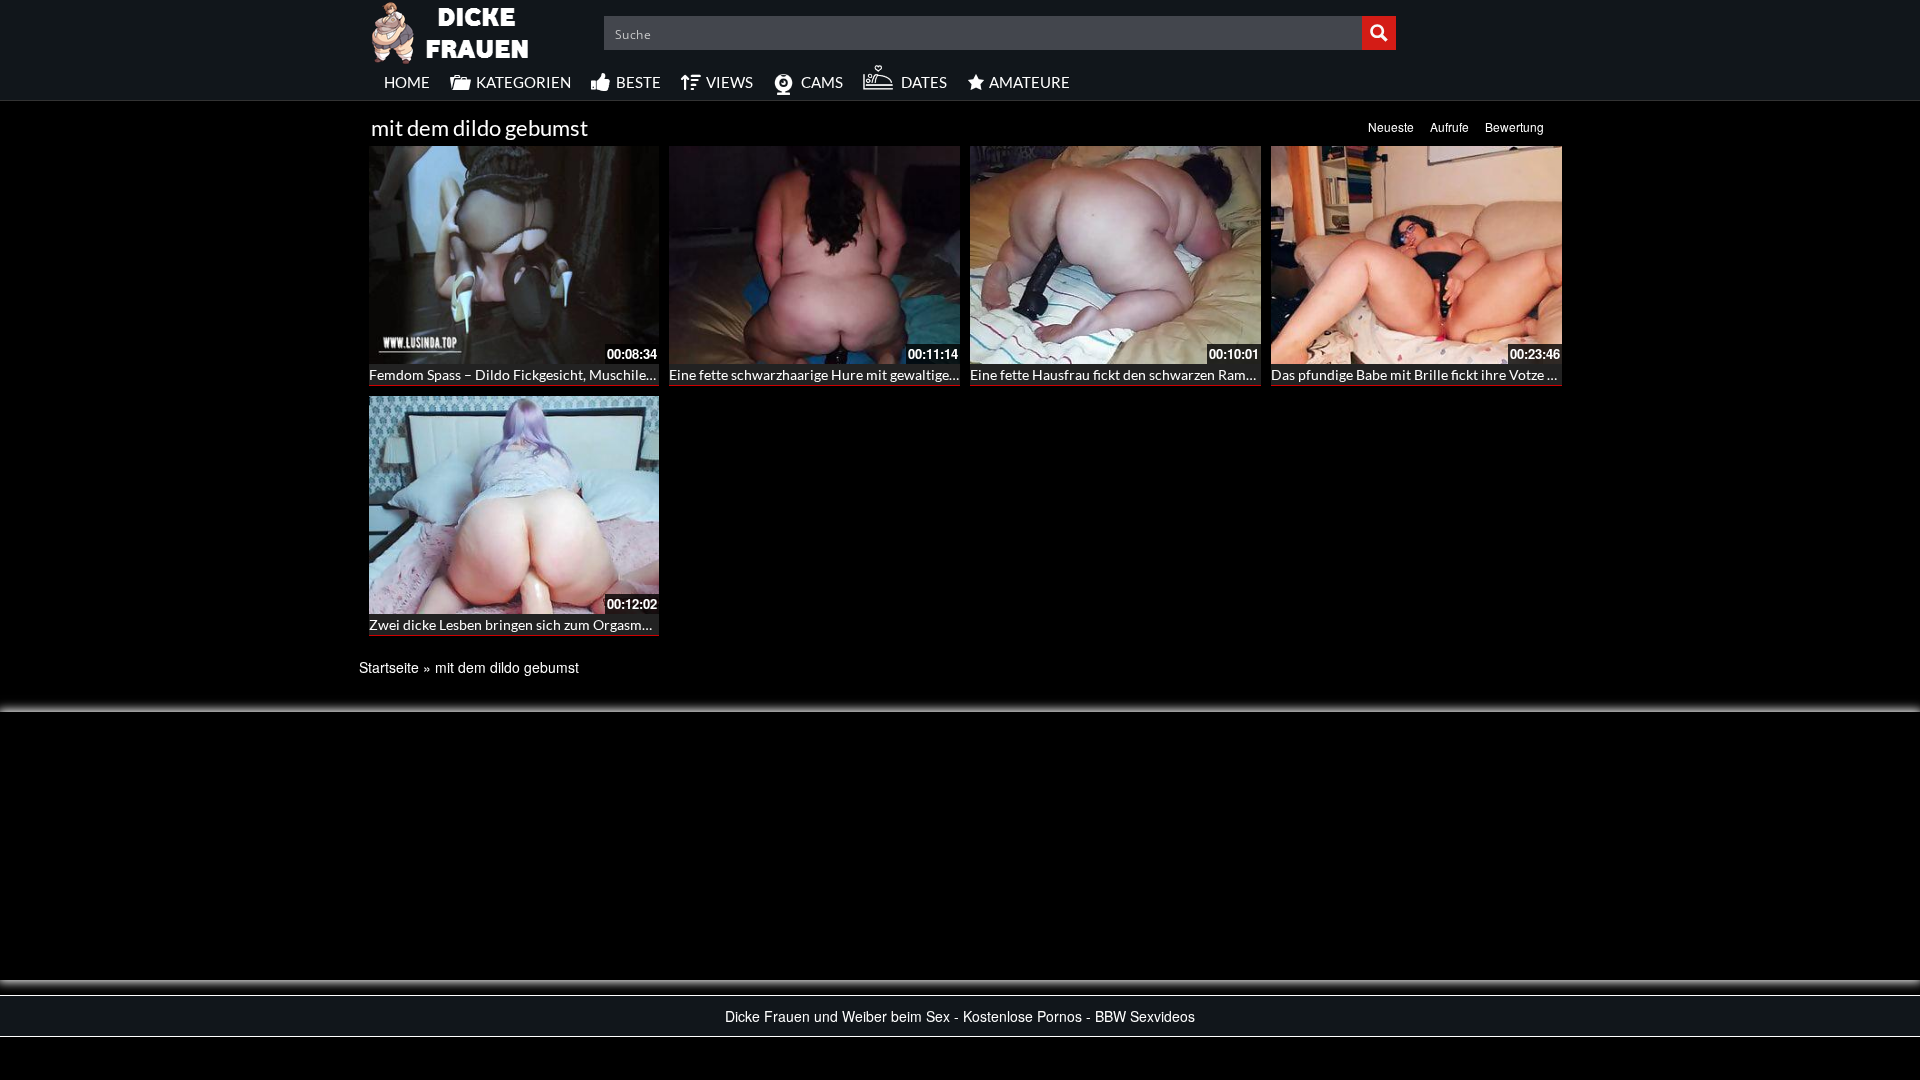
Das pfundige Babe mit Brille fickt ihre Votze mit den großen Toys (1472, 374)
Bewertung (1514, 126)
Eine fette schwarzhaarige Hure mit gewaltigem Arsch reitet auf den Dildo (897, 374)
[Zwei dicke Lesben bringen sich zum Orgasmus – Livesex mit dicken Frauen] (514, 505)
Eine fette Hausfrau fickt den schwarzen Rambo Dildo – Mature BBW (1182, 374)
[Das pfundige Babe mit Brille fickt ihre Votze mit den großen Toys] (1416, 255)
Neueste (1391, 126)
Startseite (389, 667)
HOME (407, 82)
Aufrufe (1449, 126)
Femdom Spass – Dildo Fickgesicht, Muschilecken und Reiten (557, 374)
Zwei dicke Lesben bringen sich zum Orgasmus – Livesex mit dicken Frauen (599, 624)
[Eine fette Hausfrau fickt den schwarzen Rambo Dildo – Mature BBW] (1115, 255)
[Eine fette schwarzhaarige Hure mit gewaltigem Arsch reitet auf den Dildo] (814, 255)
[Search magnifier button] (1379, 33)
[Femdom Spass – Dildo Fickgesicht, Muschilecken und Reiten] (514, 255)
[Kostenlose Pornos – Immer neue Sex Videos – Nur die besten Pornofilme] (451, 30)
